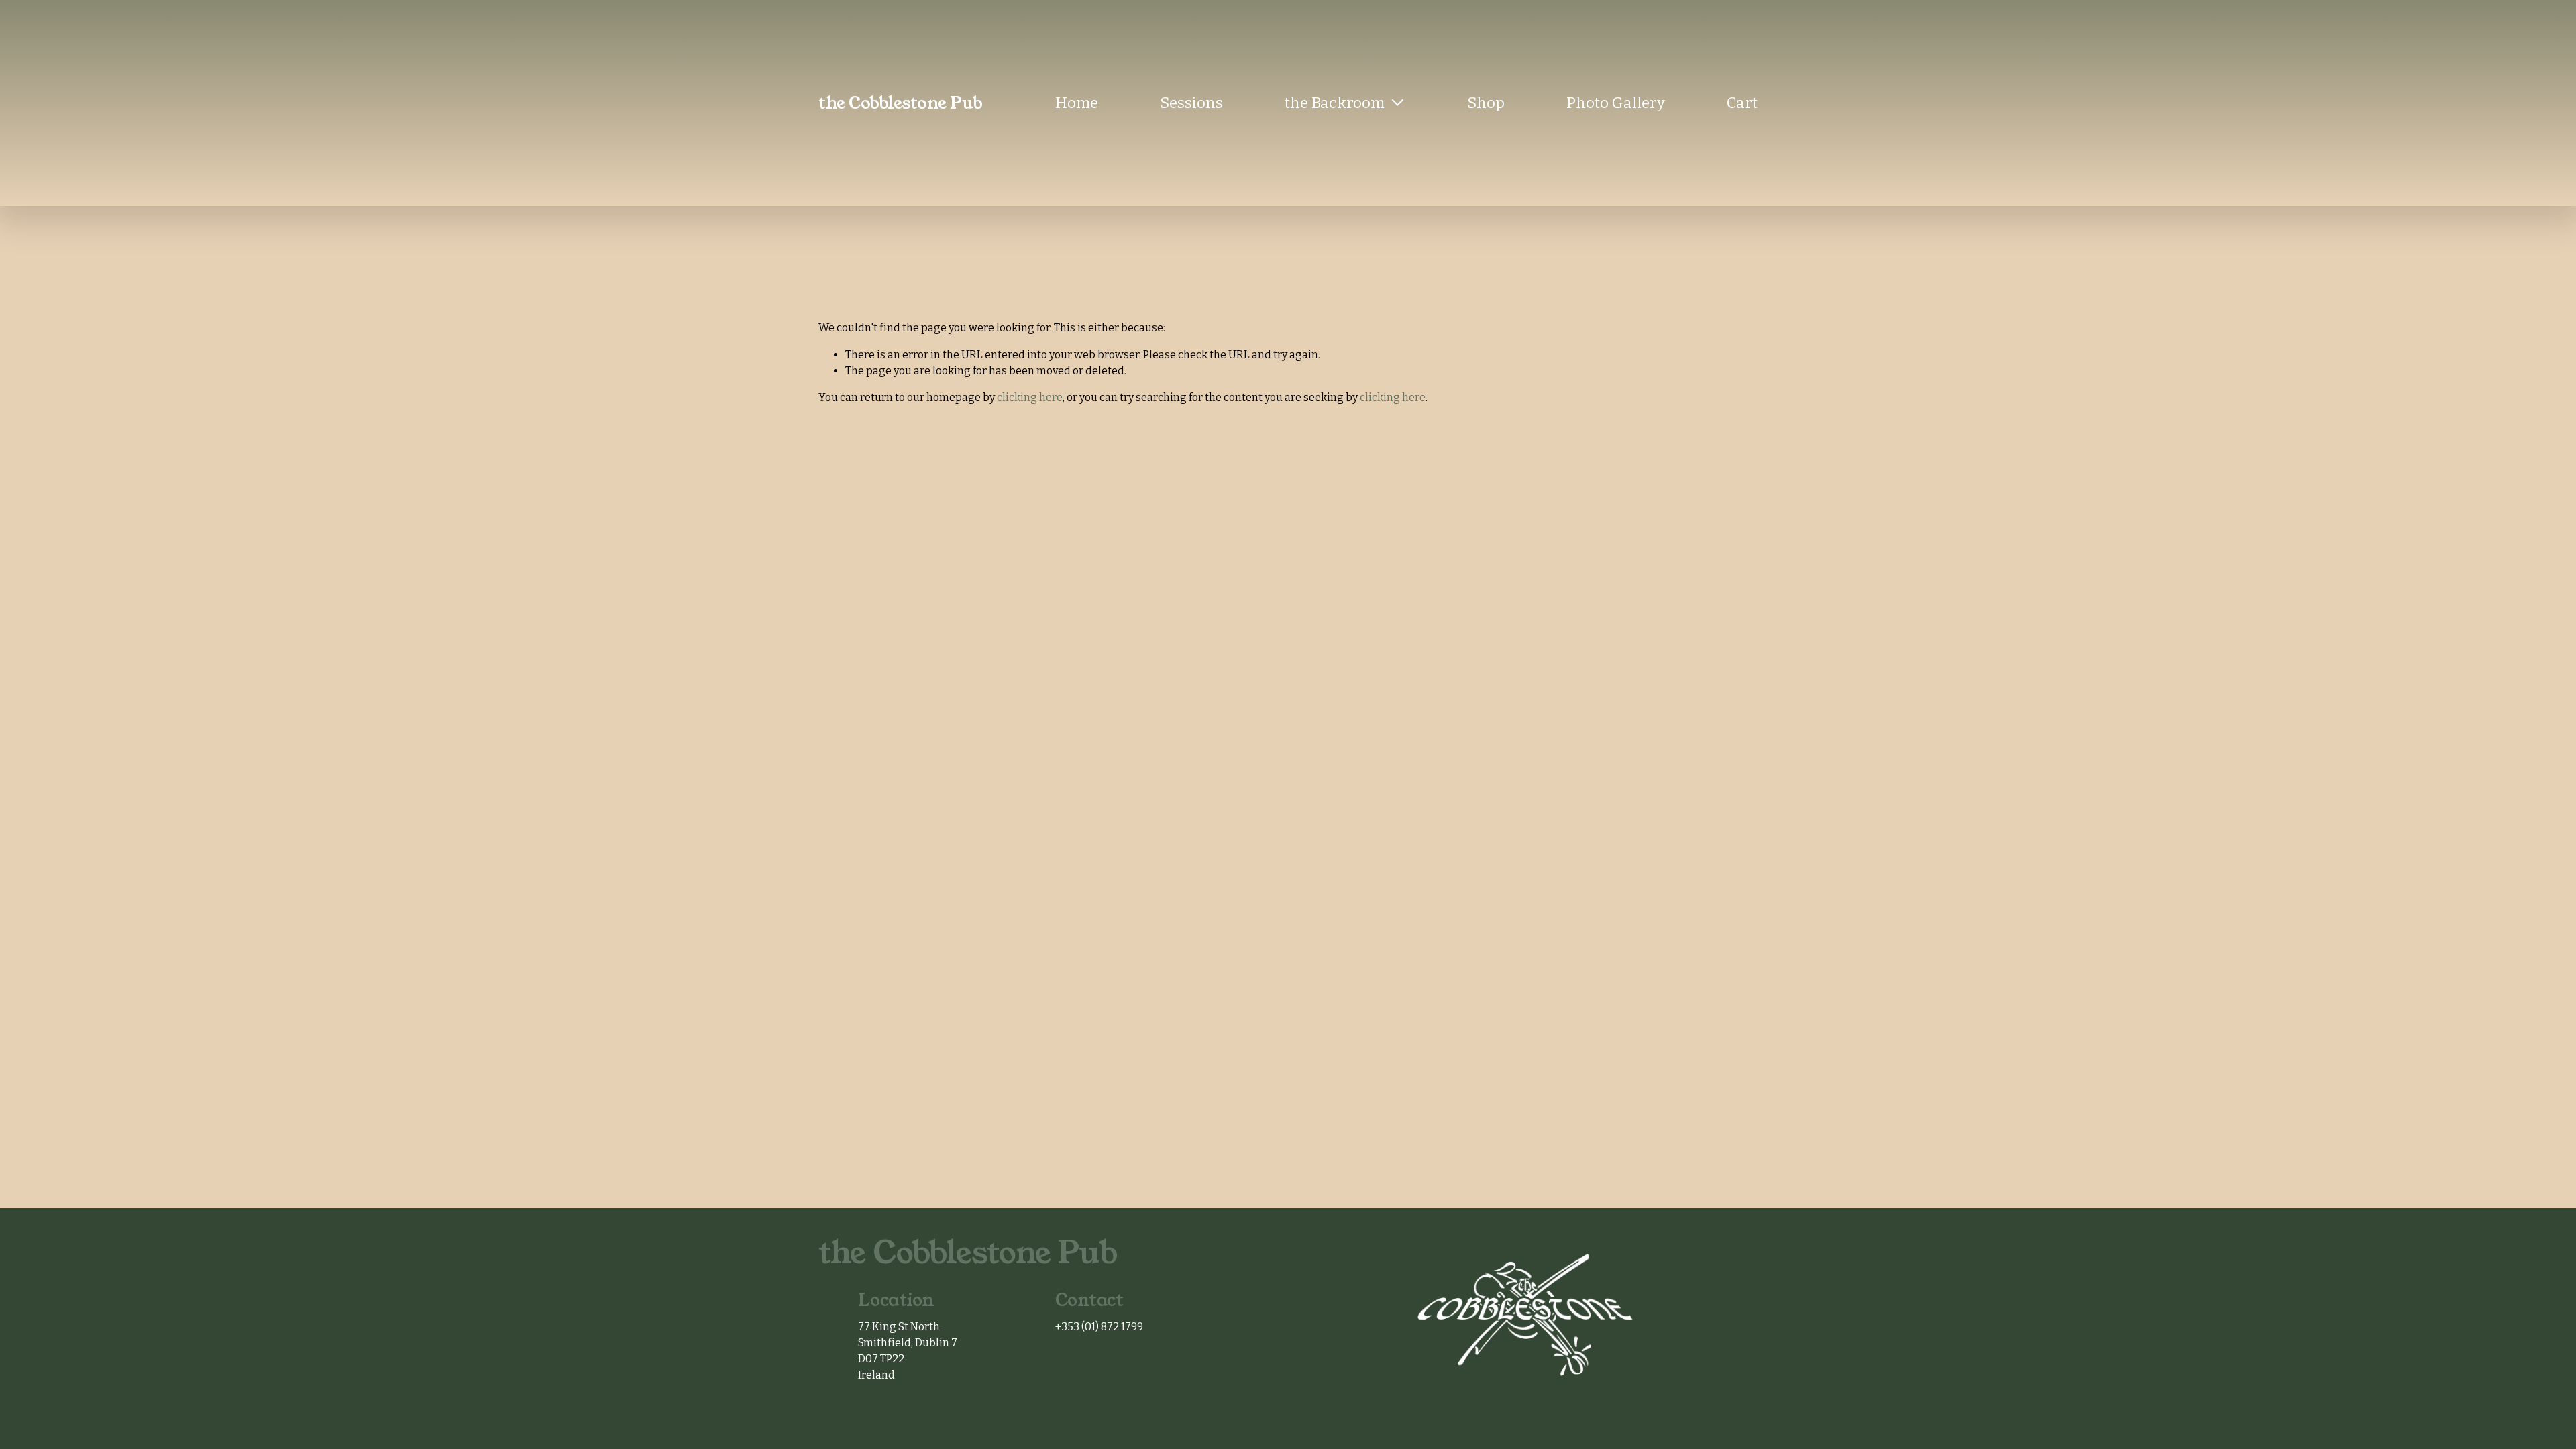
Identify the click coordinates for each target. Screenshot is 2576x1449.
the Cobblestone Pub (901, 103)
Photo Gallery (1616, 103)
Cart (1742, 103)
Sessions (1191, 103)
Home (1077, 103)
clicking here (1030, 397)
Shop (1486, 103)
